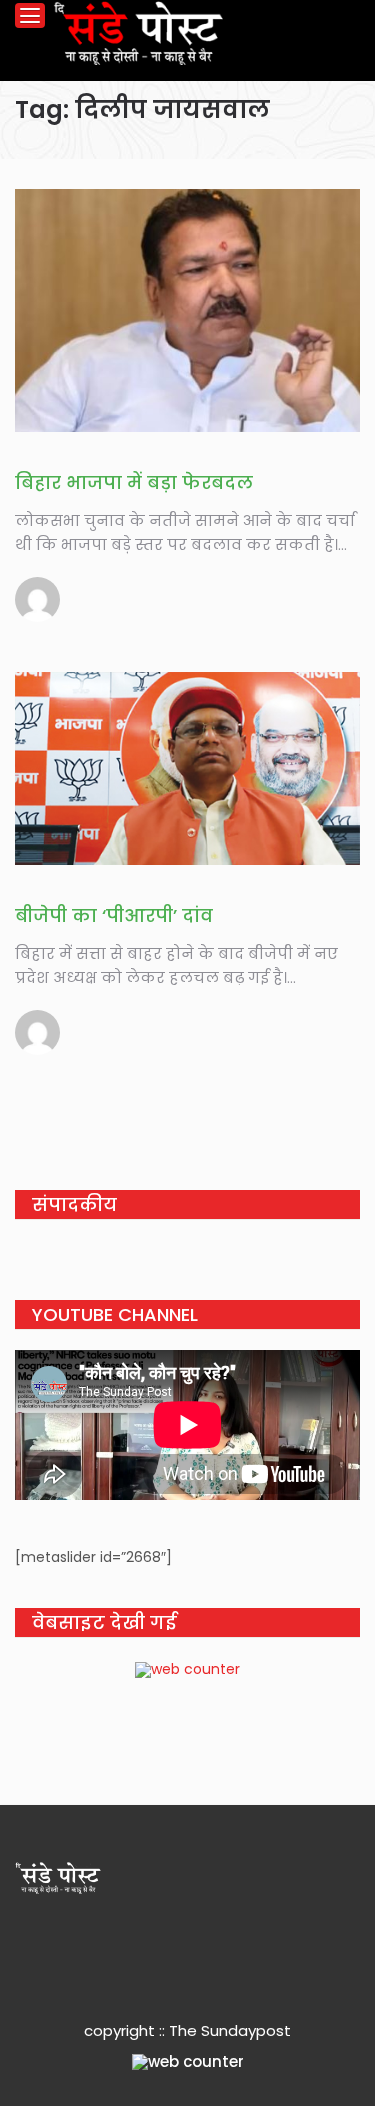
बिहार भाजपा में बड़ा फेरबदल (134, 482)
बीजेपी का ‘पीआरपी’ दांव (114, 915)
